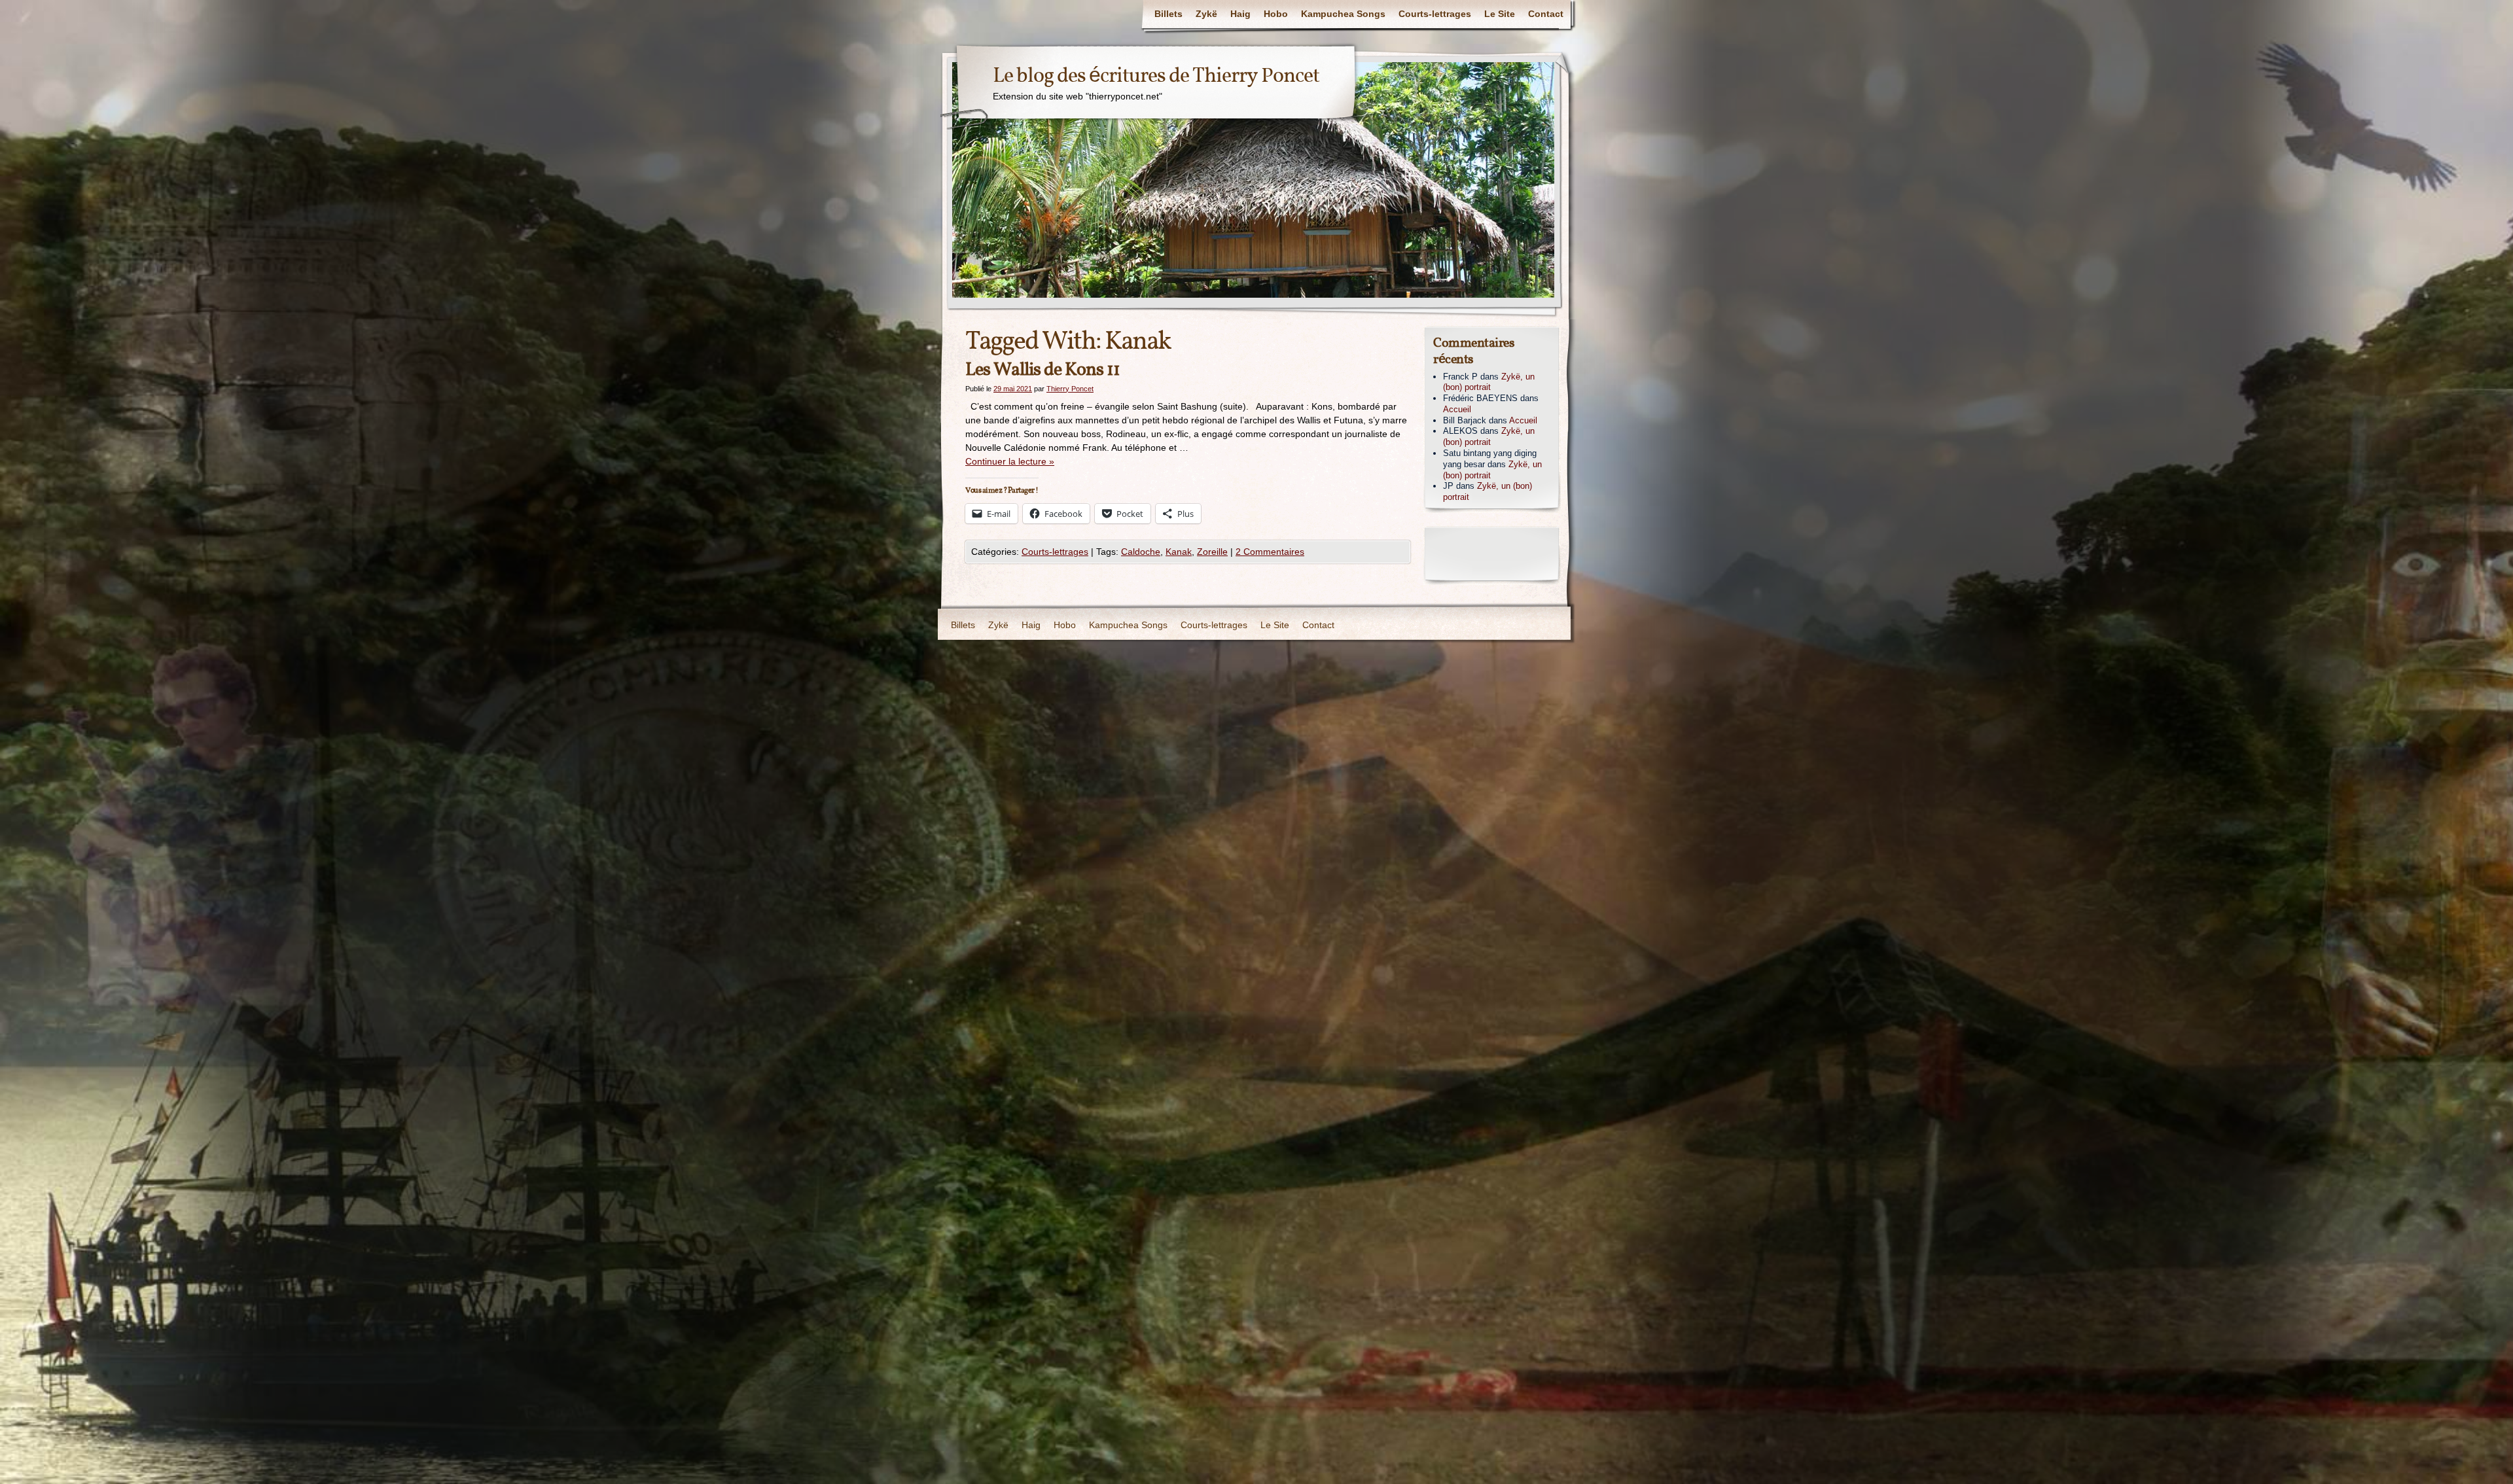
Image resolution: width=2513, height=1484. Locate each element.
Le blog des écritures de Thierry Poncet (1156, 77)
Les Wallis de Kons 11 (1043, 370)
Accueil (1457, 409)
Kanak (1179, 552)
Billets (1168, 14)
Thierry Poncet (1070, 389)
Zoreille (1212, 552)
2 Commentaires (1270, 552)
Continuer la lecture (1010, 461)
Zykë (1206, 14)
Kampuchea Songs (1343, 14)
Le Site (1500, 14)
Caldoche (1141, 552)
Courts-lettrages (1435, 14)
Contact (1546, 14)
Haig (1240, 14)
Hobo (1276, 14)
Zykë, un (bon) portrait (1489, 382)
